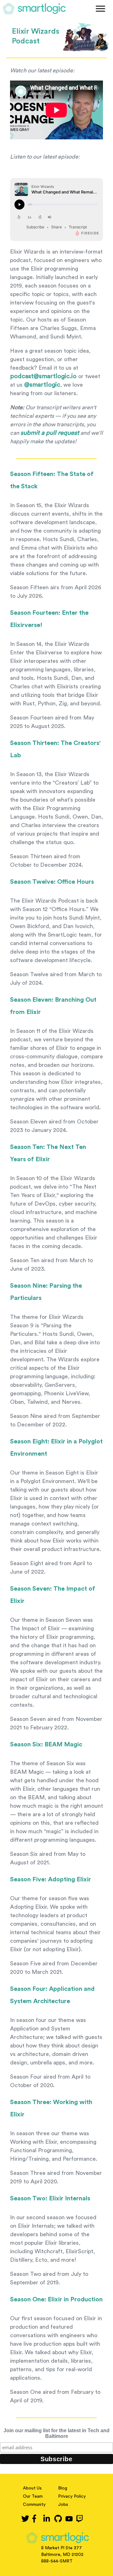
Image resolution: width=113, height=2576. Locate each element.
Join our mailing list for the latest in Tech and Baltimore (56, 2433)
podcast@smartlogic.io (43, 376)
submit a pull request (50, 433)
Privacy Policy (72, 2496)
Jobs (63, 2505)
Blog (63, 2488)
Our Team (33, 2496)
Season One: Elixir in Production (56, 2299)
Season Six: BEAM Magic (46, 1744)
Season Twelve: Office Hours (52, 882)
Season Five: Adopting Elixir (51, 1879)
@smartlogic (42, 385)
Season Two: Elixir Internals (50, 2198)
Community (34, 2505)
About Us (32, 2488)
